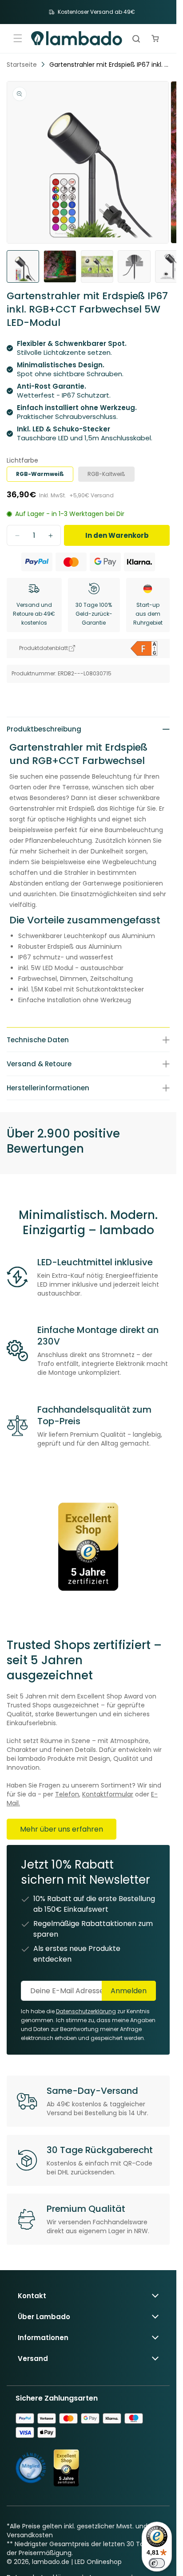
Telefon (67, 1794)
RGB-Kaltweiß (106, 474)
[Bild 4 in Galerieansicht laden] (134, 266)
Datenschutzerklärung (86, 2011)
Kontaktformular (108, 1794)
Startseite (22, 65)
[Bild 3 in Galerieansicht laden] (97, 266)
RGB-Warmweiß (40, 474)
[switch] (157, 2563)
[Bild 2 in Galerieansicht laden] (60, 266)
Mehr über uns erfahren (62, 1829)
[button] (18, 38)
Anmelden (129, 1991)
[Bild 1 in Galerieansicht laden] (23, 266)
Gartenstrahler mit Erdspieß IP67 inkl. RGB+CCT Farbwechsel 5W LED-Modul (109, 65)
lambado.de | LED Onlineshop (77, 2562)
